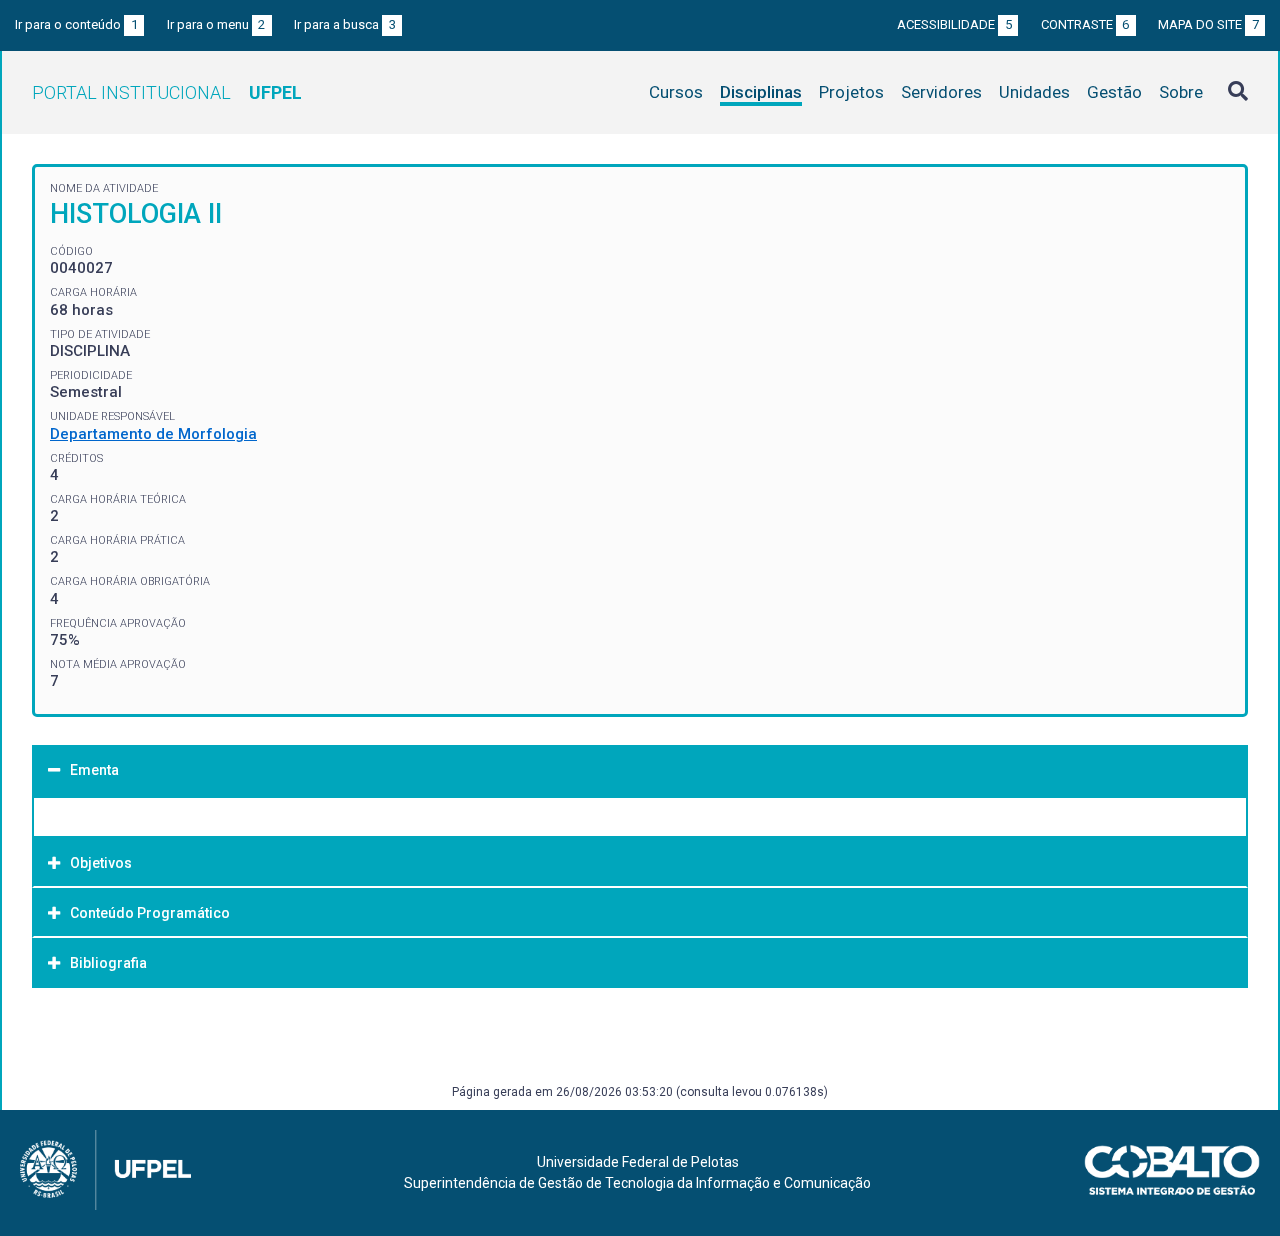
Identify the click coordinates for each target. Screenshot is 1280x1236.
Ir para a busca (345, 24)
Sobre (1181, 92)
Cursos (676, 92)
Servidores (941, 92)
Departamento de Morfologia (153, 434)
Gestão (1114, 92)
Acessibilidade (954, 24)
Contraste (1085, 24)
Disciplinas (761, 92)
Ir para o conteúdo (76, 24)
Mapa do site (1208, 24)
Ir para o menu (216, 24)
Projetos (851, 92)
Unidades (1034, 92)
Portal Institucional (167, 92)
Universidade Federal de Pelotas (638, 1162)
